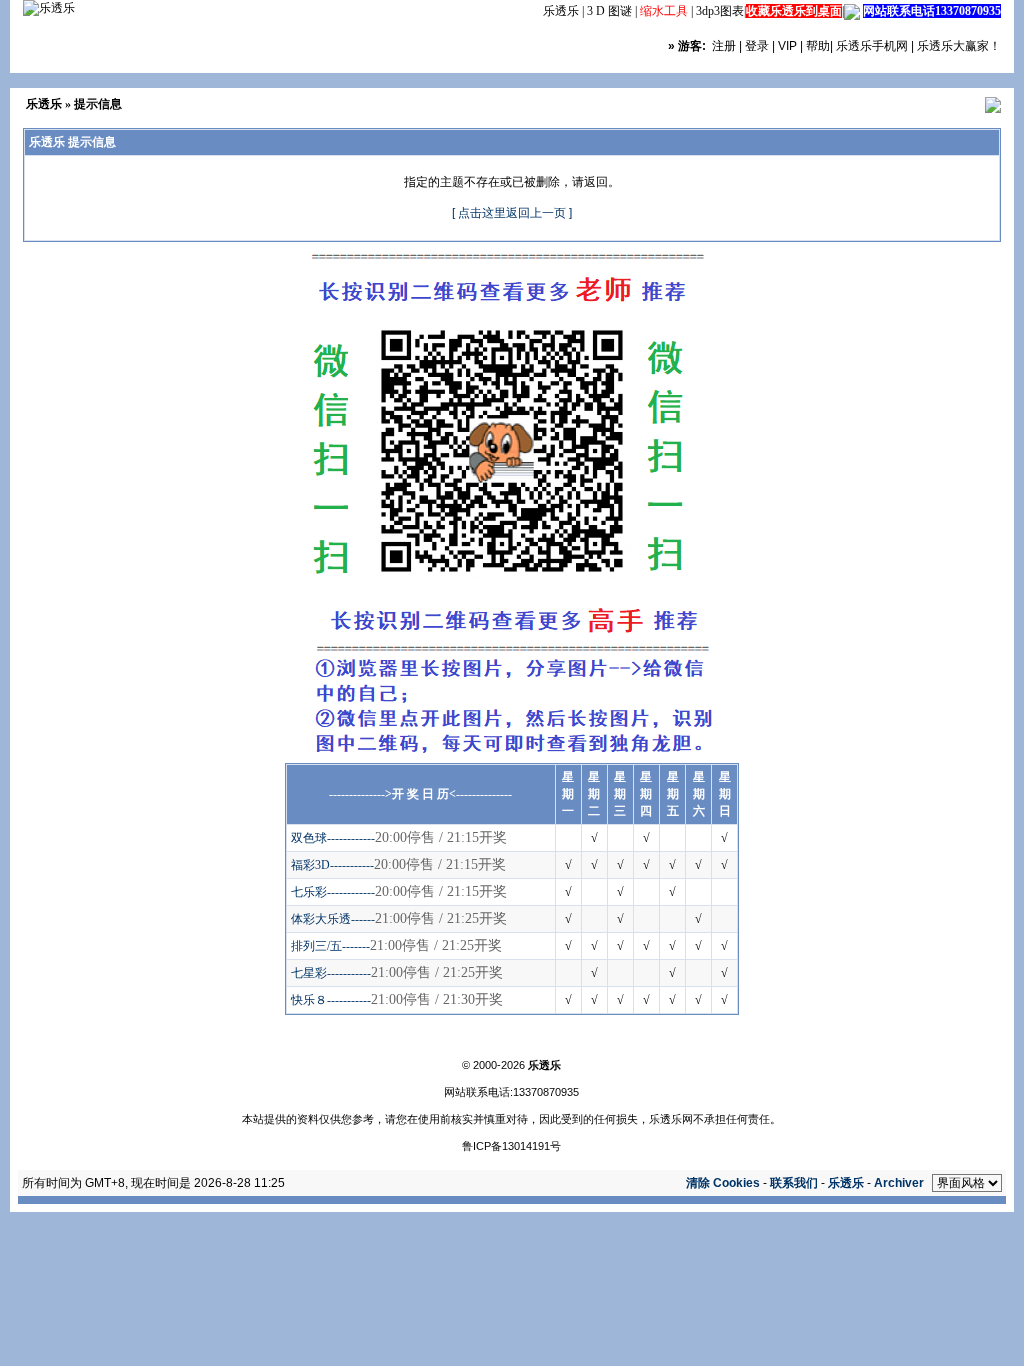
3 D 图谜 (609, 11)
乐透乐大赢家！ (959, 46)
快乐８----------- (331, 1000)
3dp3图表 (720, 11)
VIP (787, 46)
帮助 (818, 46)
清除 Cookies (723, 1183)
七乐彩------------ (333, 892)
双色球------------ (333, 838)
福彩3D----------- (332, 865)
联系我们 (794, 1183)
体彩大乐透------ (333, 919)
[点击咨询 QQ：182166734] (852, 11)
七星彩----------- (331, 973)
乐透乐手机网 (872, 46)
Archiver (899, 1183)
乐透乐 (561, 11)
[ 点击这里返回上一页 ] (512, 213)
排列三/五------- (330, 946)
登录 (757, 46)
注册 (724, 46)
